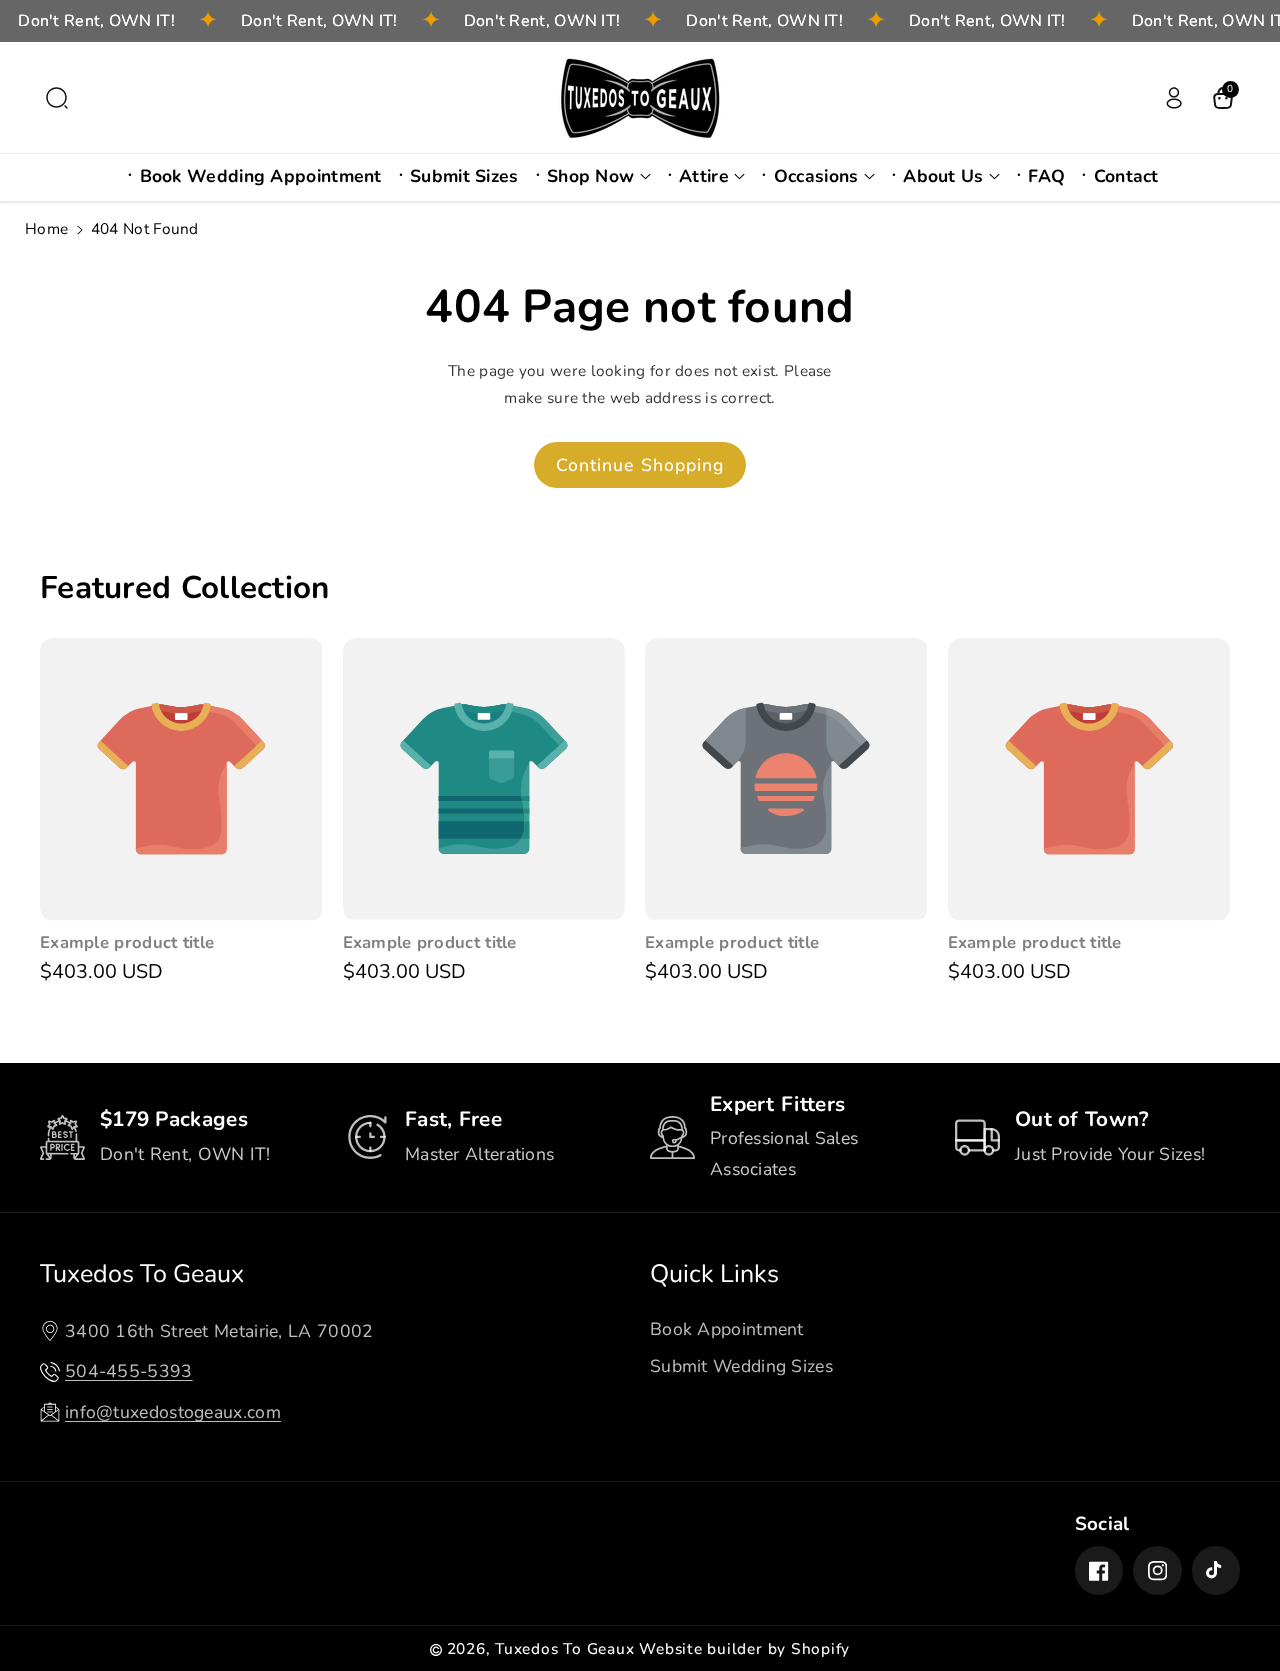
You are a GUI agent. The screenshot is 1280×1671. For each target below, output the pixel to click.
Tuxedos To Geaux (142, 1274)
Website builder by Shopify (744, 1648)
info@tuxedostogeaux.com (173, 1412)
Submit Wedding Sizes (741, 1366)
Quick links (714, 1274)
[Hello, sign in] (1174, 98)
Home (46, 228)
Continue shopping (640, 465)
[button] (57, 98)
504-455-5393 (129, 1371)
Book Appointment (727, 1329)
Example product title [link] (127, 943)
